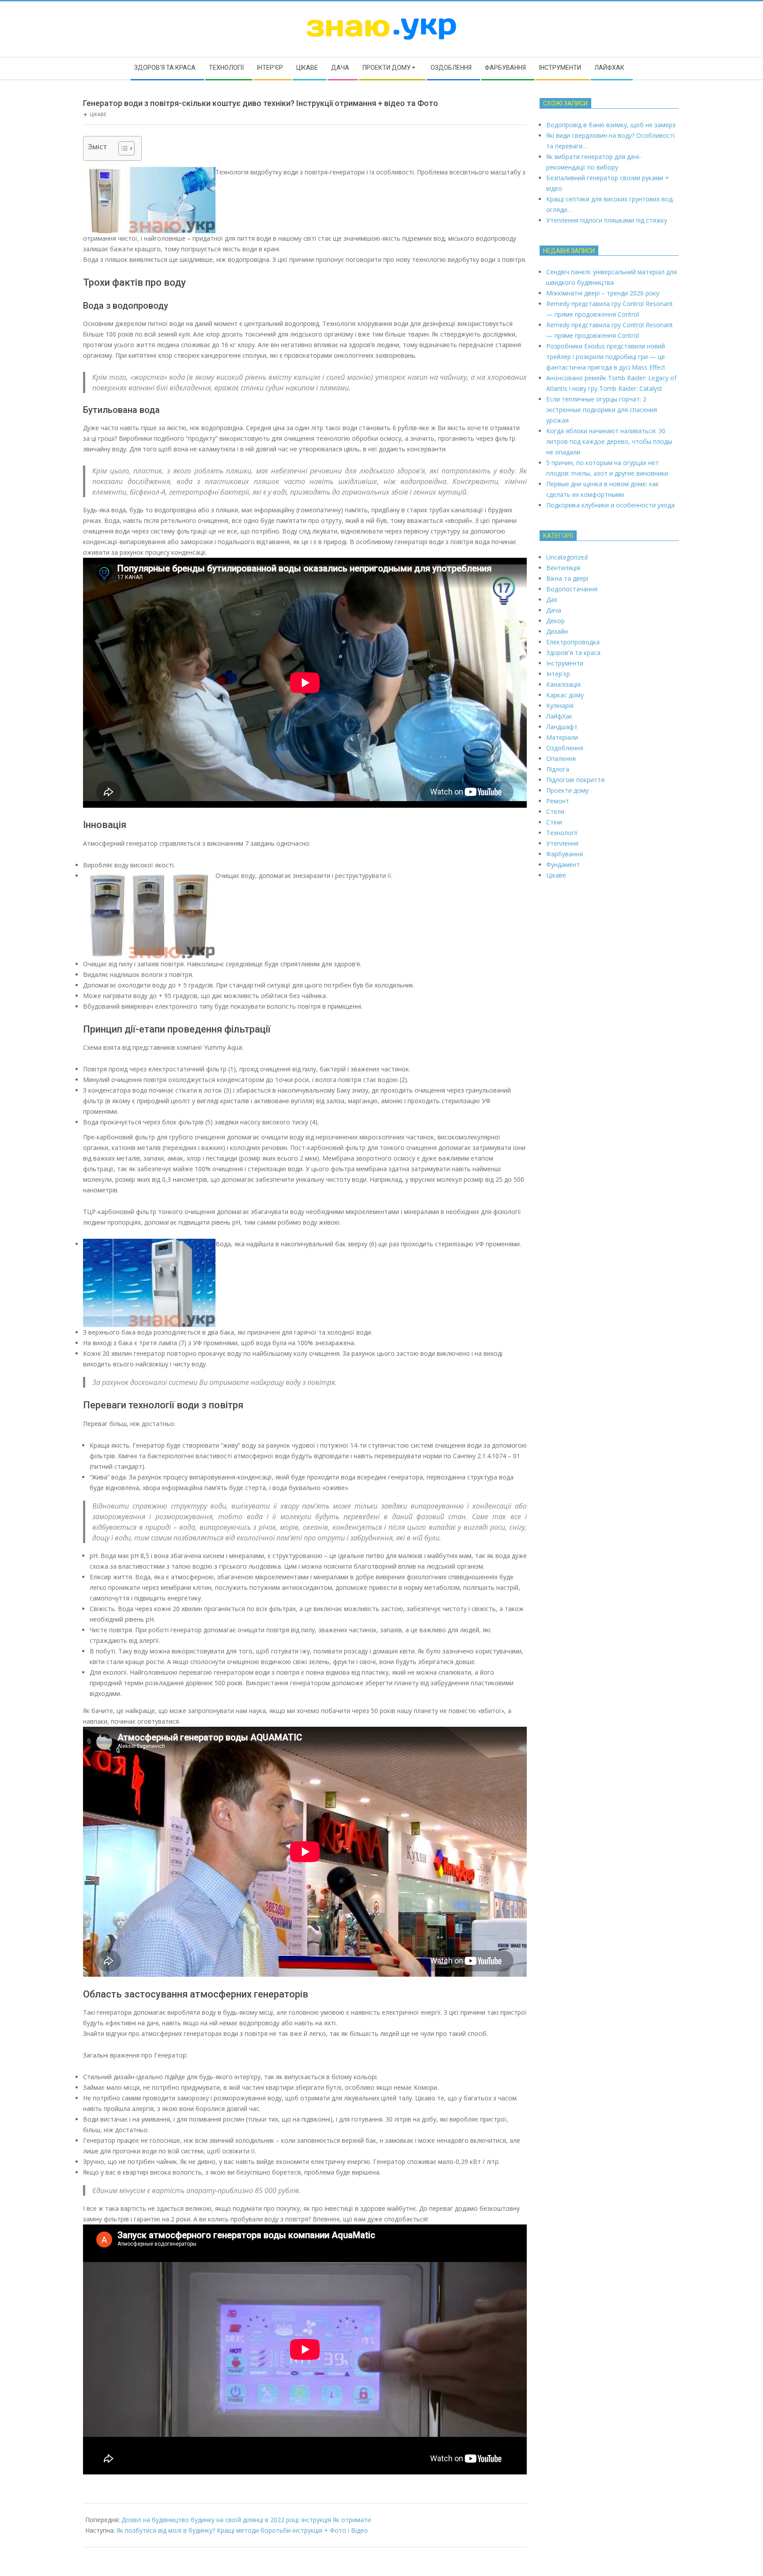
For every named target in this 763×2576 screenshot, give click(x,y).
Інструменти (565, 663)
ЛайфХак (559, 716)
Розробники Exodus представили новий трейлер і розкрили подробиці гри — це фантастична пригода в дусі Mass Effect (606, 357)
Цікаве (98, 114)
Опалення (561, 758)
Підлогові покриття (575, 780)
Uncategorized (567, 557)
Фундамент (563, 864)
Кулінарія (560, 705)
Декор (555, 621)
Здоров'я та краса (573, 653)
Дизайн (557, 631)
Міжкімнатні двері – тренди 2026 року (603, 293)
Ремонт (558, 801)
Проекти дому (567, 790)
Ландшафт (562, 727)
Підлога (558, 769)
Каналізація (563, 684)
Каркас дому (565, 695)
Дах (552, 600)
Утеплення (562, 843)
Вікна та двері (567, 578)
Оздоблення (565, 748)
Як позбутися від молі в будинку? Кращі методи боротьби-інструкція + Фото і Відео (242, 2530)
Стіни (554, 822)
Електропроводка (573, 642)
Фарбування (565, 854)
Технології (562, 833)
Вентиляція (563, 568)
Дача (554, 610)
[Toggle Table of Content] (122, 148)
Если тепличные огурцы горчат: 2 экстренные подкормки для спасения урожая (602, 410)
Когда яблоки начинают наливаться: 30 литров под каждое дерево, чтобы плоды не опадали (609, 441)
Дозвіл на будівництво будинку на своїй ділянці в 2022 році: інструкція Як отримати (246, 2520)
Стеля (555, 811)
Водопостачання (572, 589)
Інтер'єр (558, 674)
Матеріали (562, 737)
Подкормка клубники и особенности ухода (610, 505)
